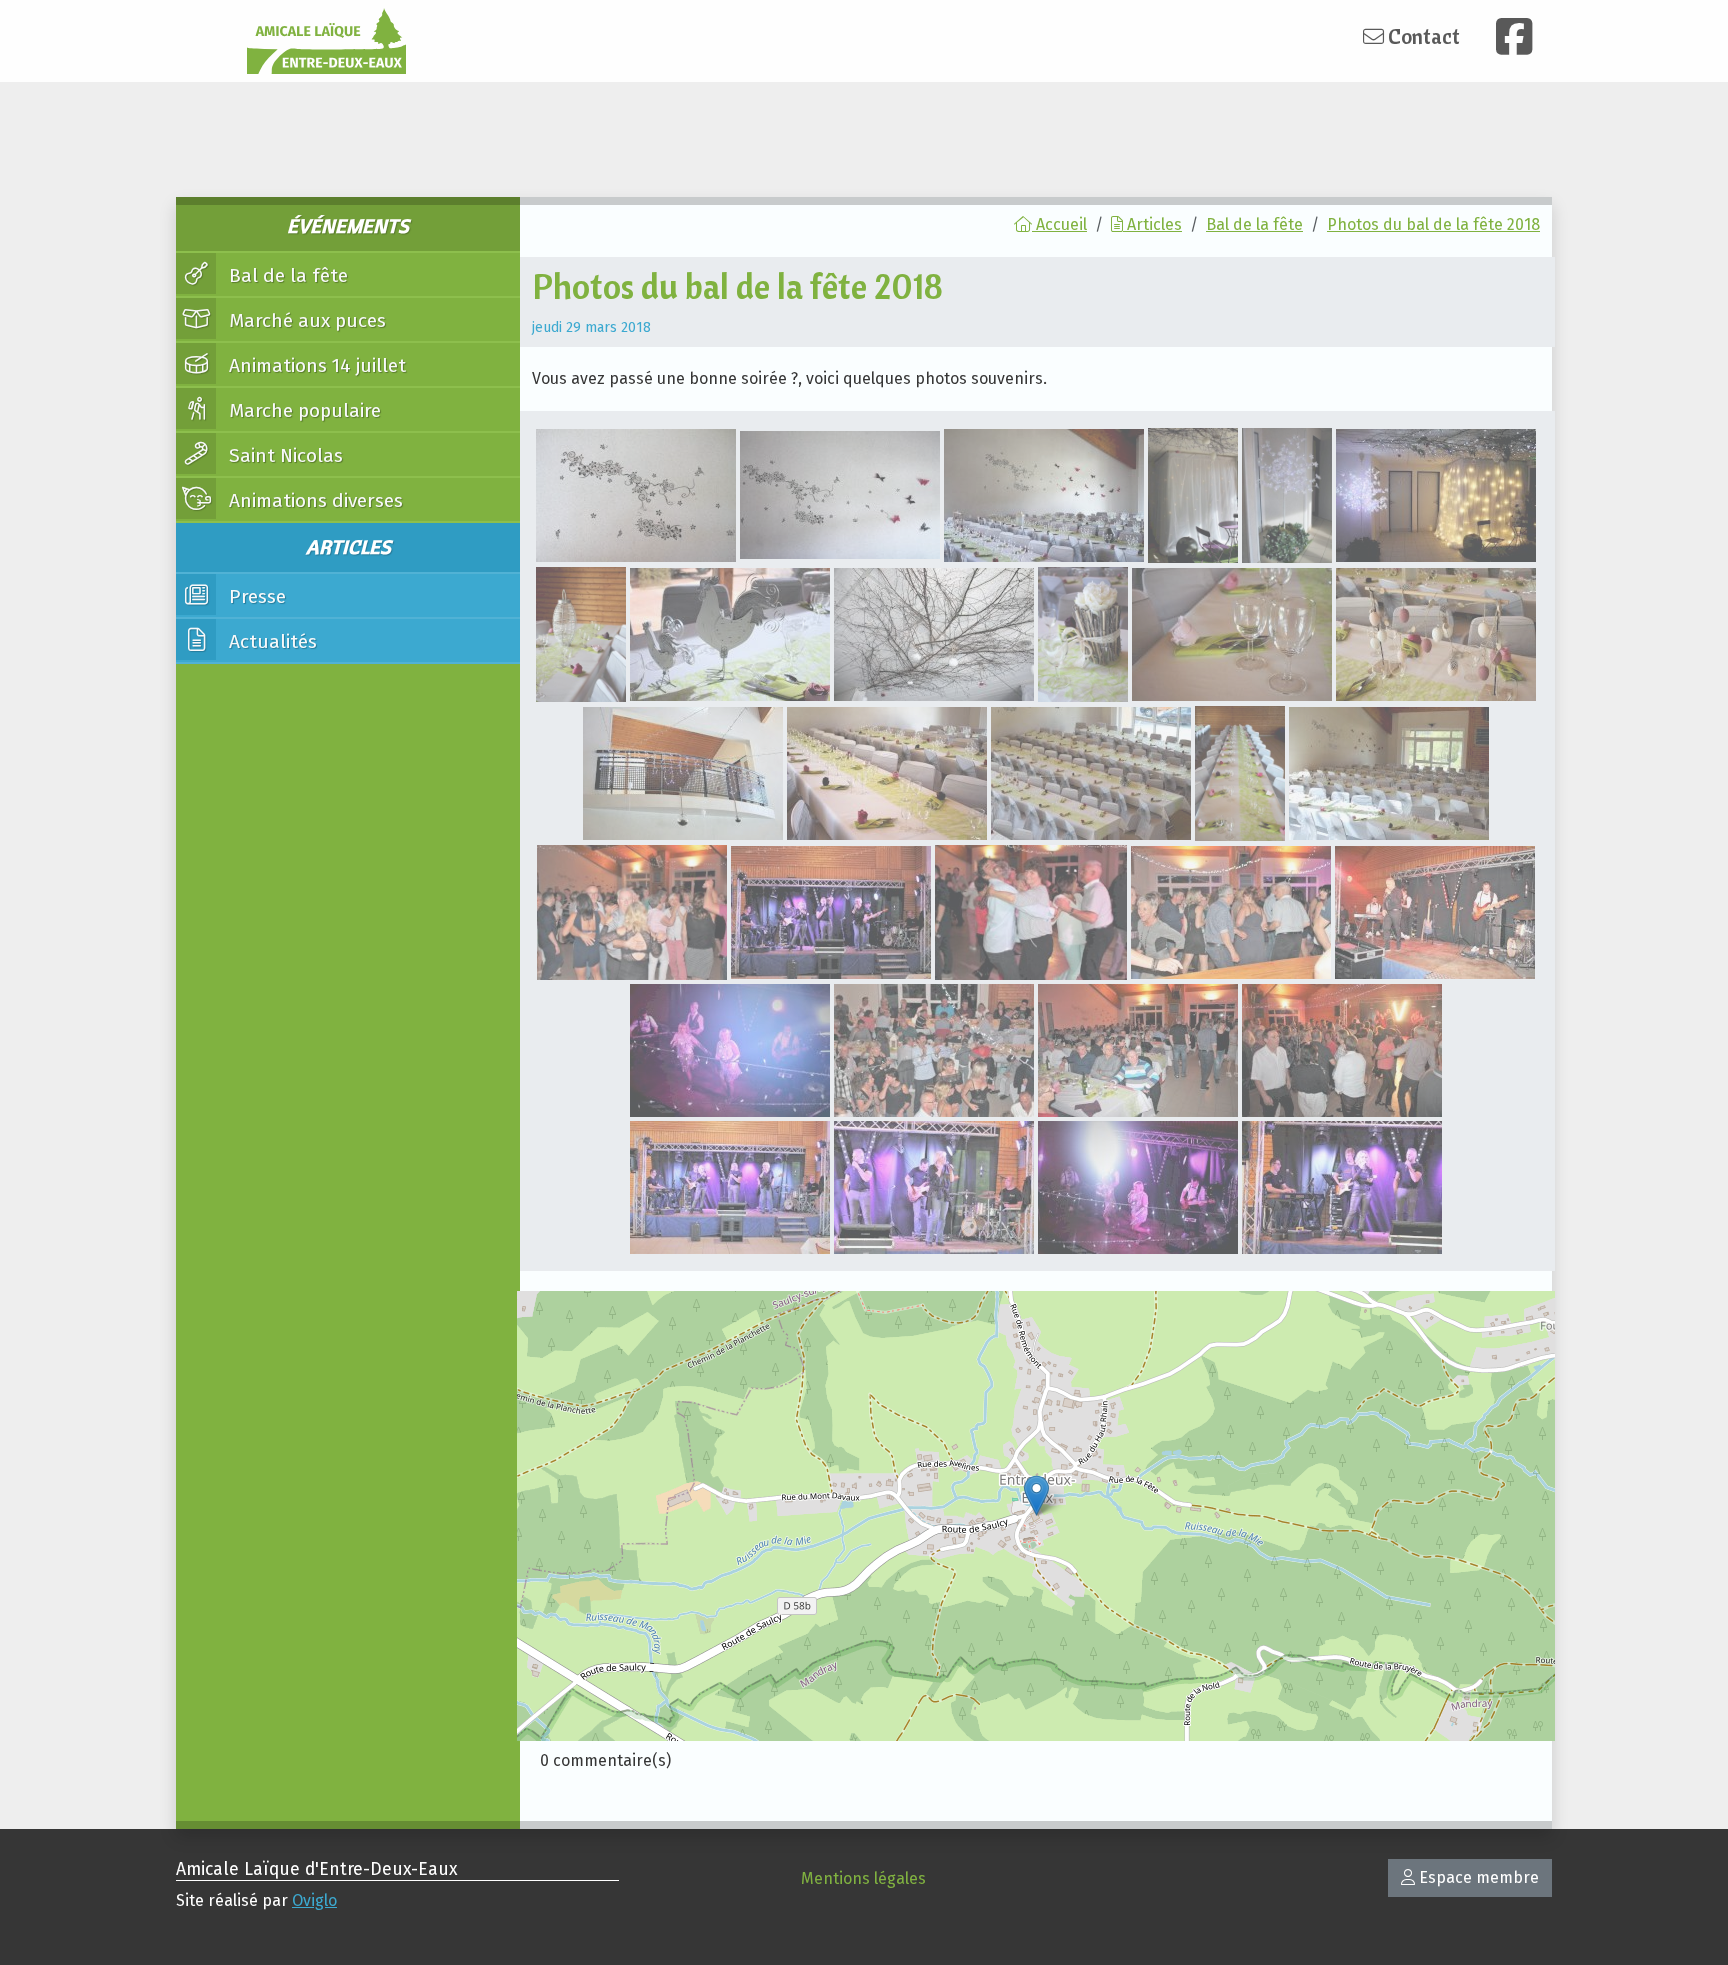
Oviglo (314, 1900)
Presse (255, 596)
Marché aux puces (305, 320)
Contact (1422, 36)
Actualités (270, 641)
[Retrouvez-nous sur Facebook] (1514, 36)
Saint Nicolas (283, 455)
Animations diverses (313, 500)
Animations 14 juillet (315, 365)
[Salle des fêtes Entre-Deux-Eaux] (1036, 1495)
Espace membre (1477, 1877)
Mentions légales (863, 1878)
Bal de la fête (286, 275)
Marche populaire (302, 410)
